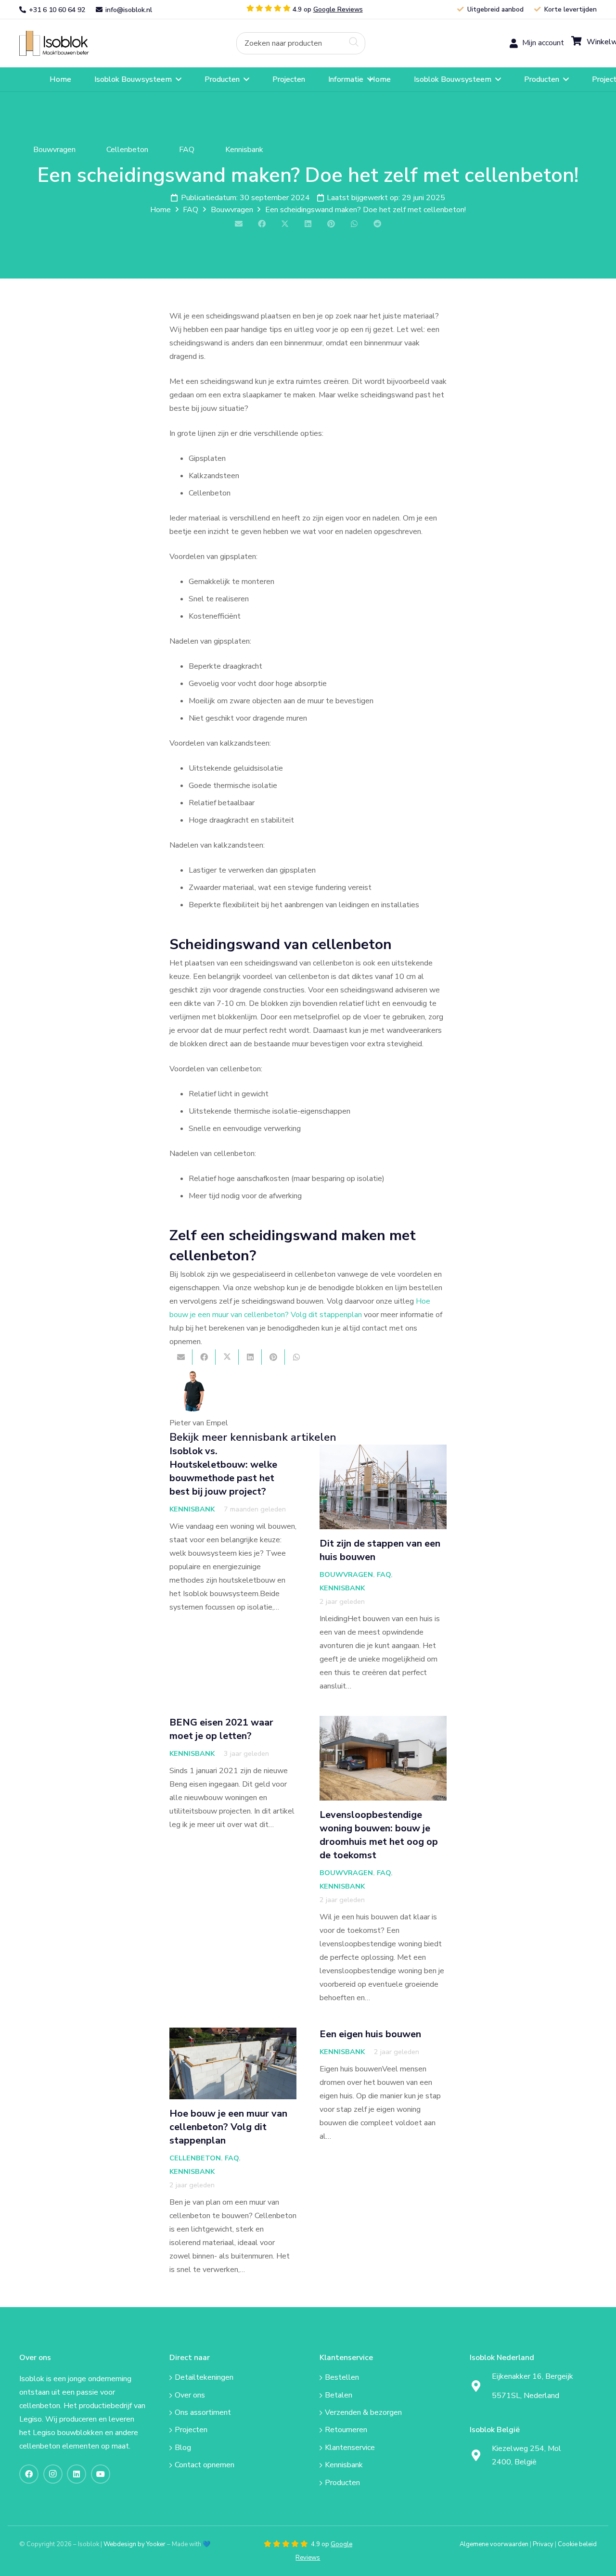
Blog (183, 2448)
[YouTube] (101, 2474)
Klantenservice (350, 2448)
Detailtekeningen (204, 2377)
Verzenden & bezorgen (363, 2412)
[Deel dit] (262, 224)
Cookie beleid (577, 2544)
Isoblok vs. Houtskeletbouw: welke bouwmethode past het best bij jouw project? (223, 1471)
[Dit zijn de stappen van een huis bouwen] (383, 1487)
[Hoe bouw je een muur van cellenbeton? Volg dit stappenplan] (233, 2063)
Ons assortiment (203, 2412)
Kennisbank (192, 1509)
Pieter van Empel (199, 1423)
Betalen (339, 2395)
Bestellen (342, 2377)
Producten (342, 2483)
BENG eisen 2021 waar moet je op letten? (221, 1729)
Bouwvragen (346, 1574)
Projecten (191, 2430)
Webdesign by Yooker (135, 2544)
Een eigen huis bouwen (370, 2034)
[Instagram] (53, 2474)
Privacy (543, 2544)
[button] (179, 79)
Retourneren (346, 2430)
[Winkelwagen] (584, 43)
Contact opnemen (205, 2465)
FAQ (384, 1574)
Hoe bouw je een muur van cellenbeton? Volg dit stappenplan (228, 2127)
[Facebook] (29, 2474)
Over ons (190, 2395)
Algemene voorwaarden (494, 2544)
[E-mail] (239, 224)
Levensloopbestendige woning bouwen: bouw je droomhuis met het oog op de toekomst (379, 1835)
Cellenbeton (195, 2158)
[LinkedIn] (77, 2474)
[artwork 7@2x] (61, 43)
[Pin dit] (331, 224)
